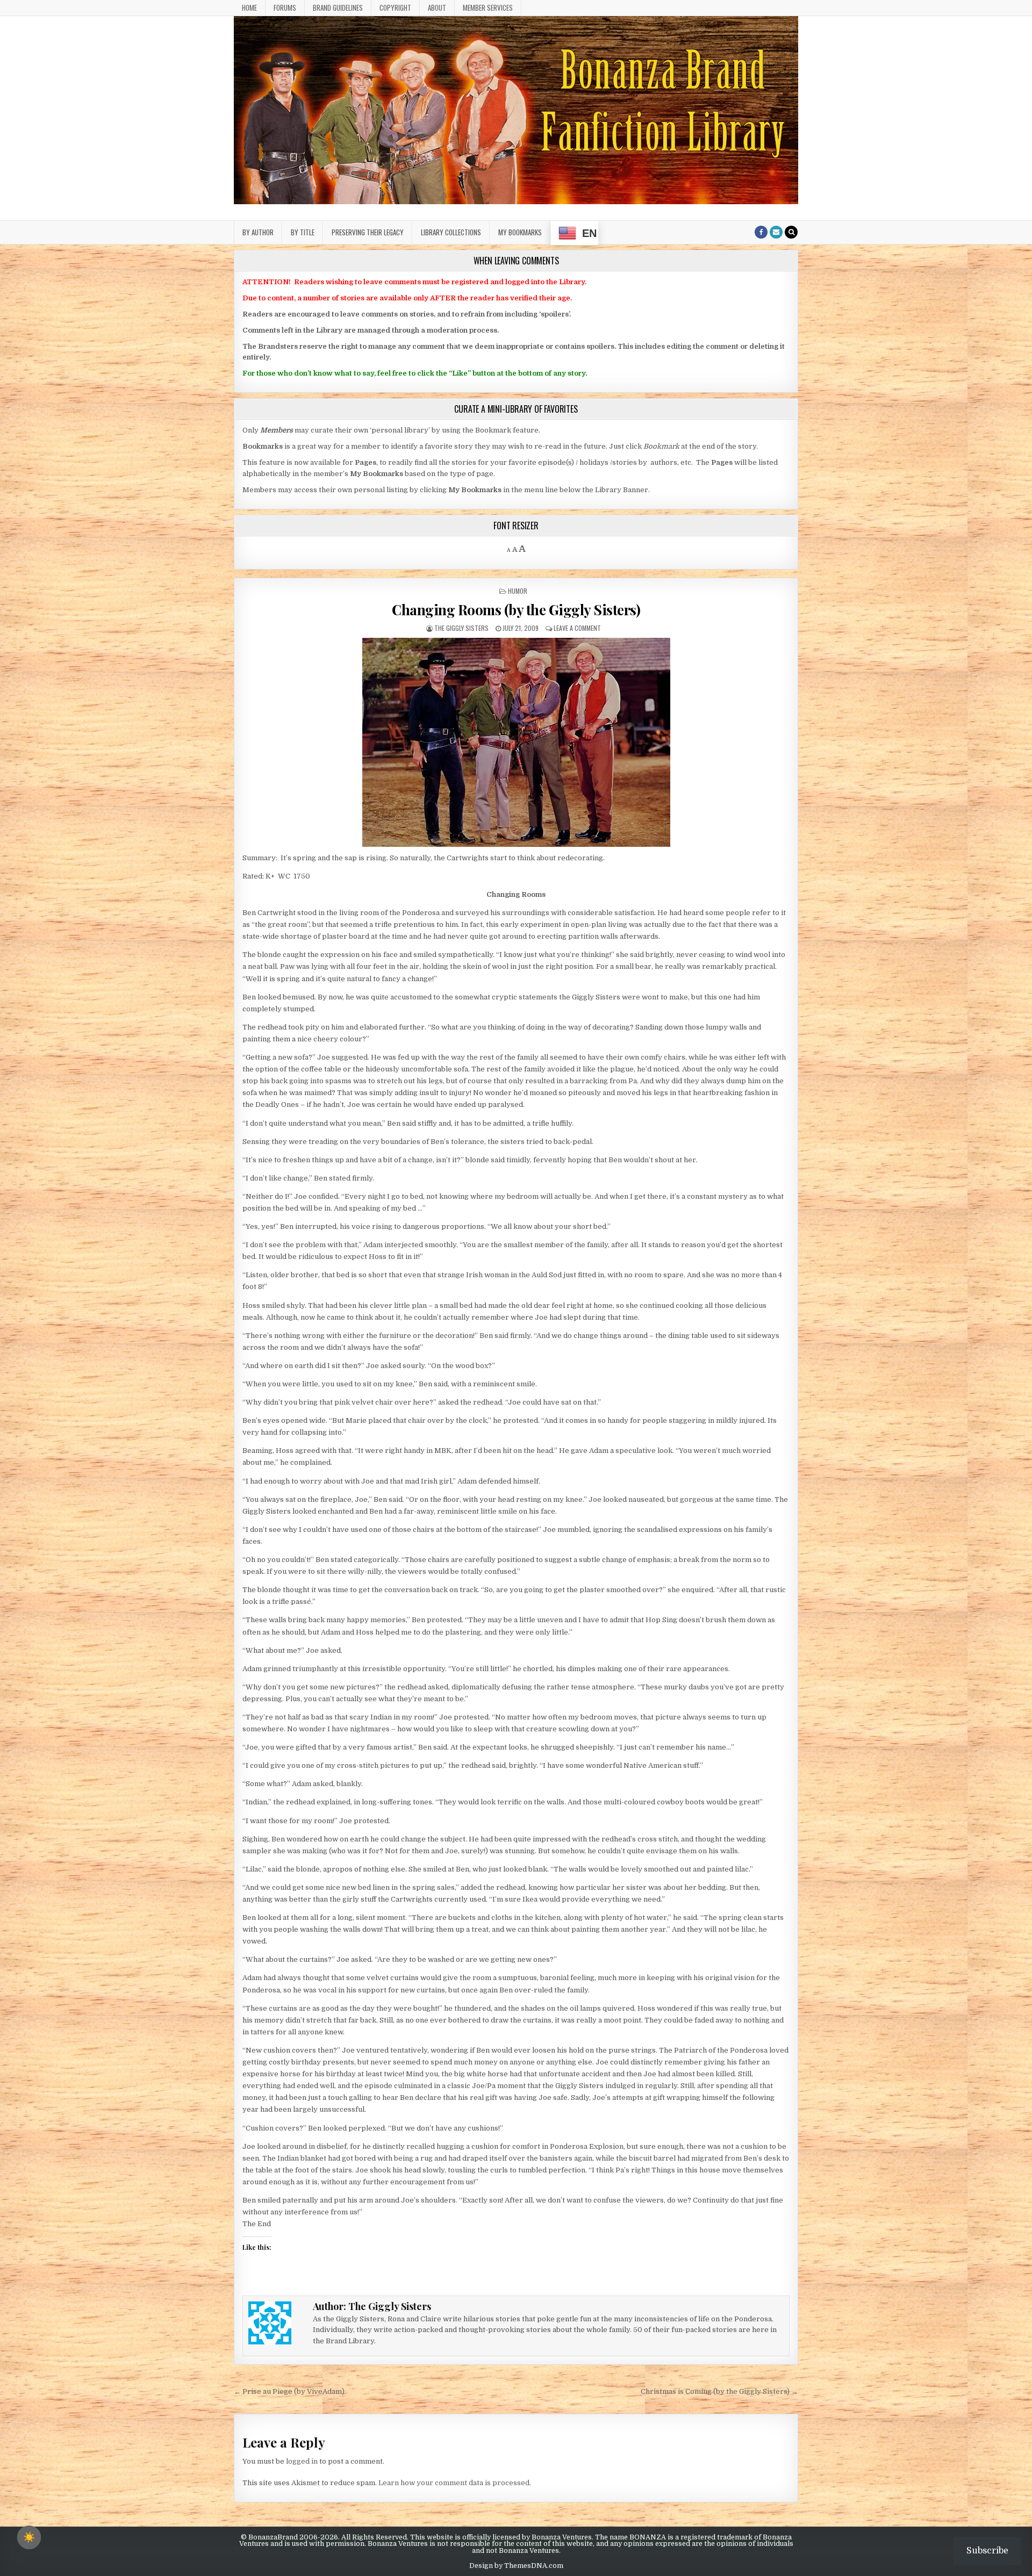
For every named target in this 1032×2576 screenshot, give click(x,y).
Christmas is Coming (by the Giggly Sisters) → (719, 2391)
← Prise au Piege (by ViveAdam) (289, 2391)
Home (249, 8)
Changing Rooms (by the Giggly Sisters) (516, 610)
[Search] (791, 232)
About (437, 8)
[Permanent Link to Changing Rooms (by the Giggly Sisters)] (516, 742)
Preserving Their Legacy (368, 232)
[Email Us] (776, 232)
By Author (258, 232)
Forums (285, 8)
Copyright (395, 8)
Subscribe (987, 2551)
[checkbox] (29, 2537)
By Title (303, 232)
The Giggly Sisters (461, 628)
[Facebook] (761, 232)
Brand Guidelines (338, 8)
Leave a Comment (577, 628)
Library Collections (451, 232)
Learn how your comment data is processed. (455, 2483)
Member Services (488, 8)
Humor (518, 591)
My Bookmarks (520, 232)
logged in (302, 2461)
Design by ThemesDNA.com (516, 2566)
